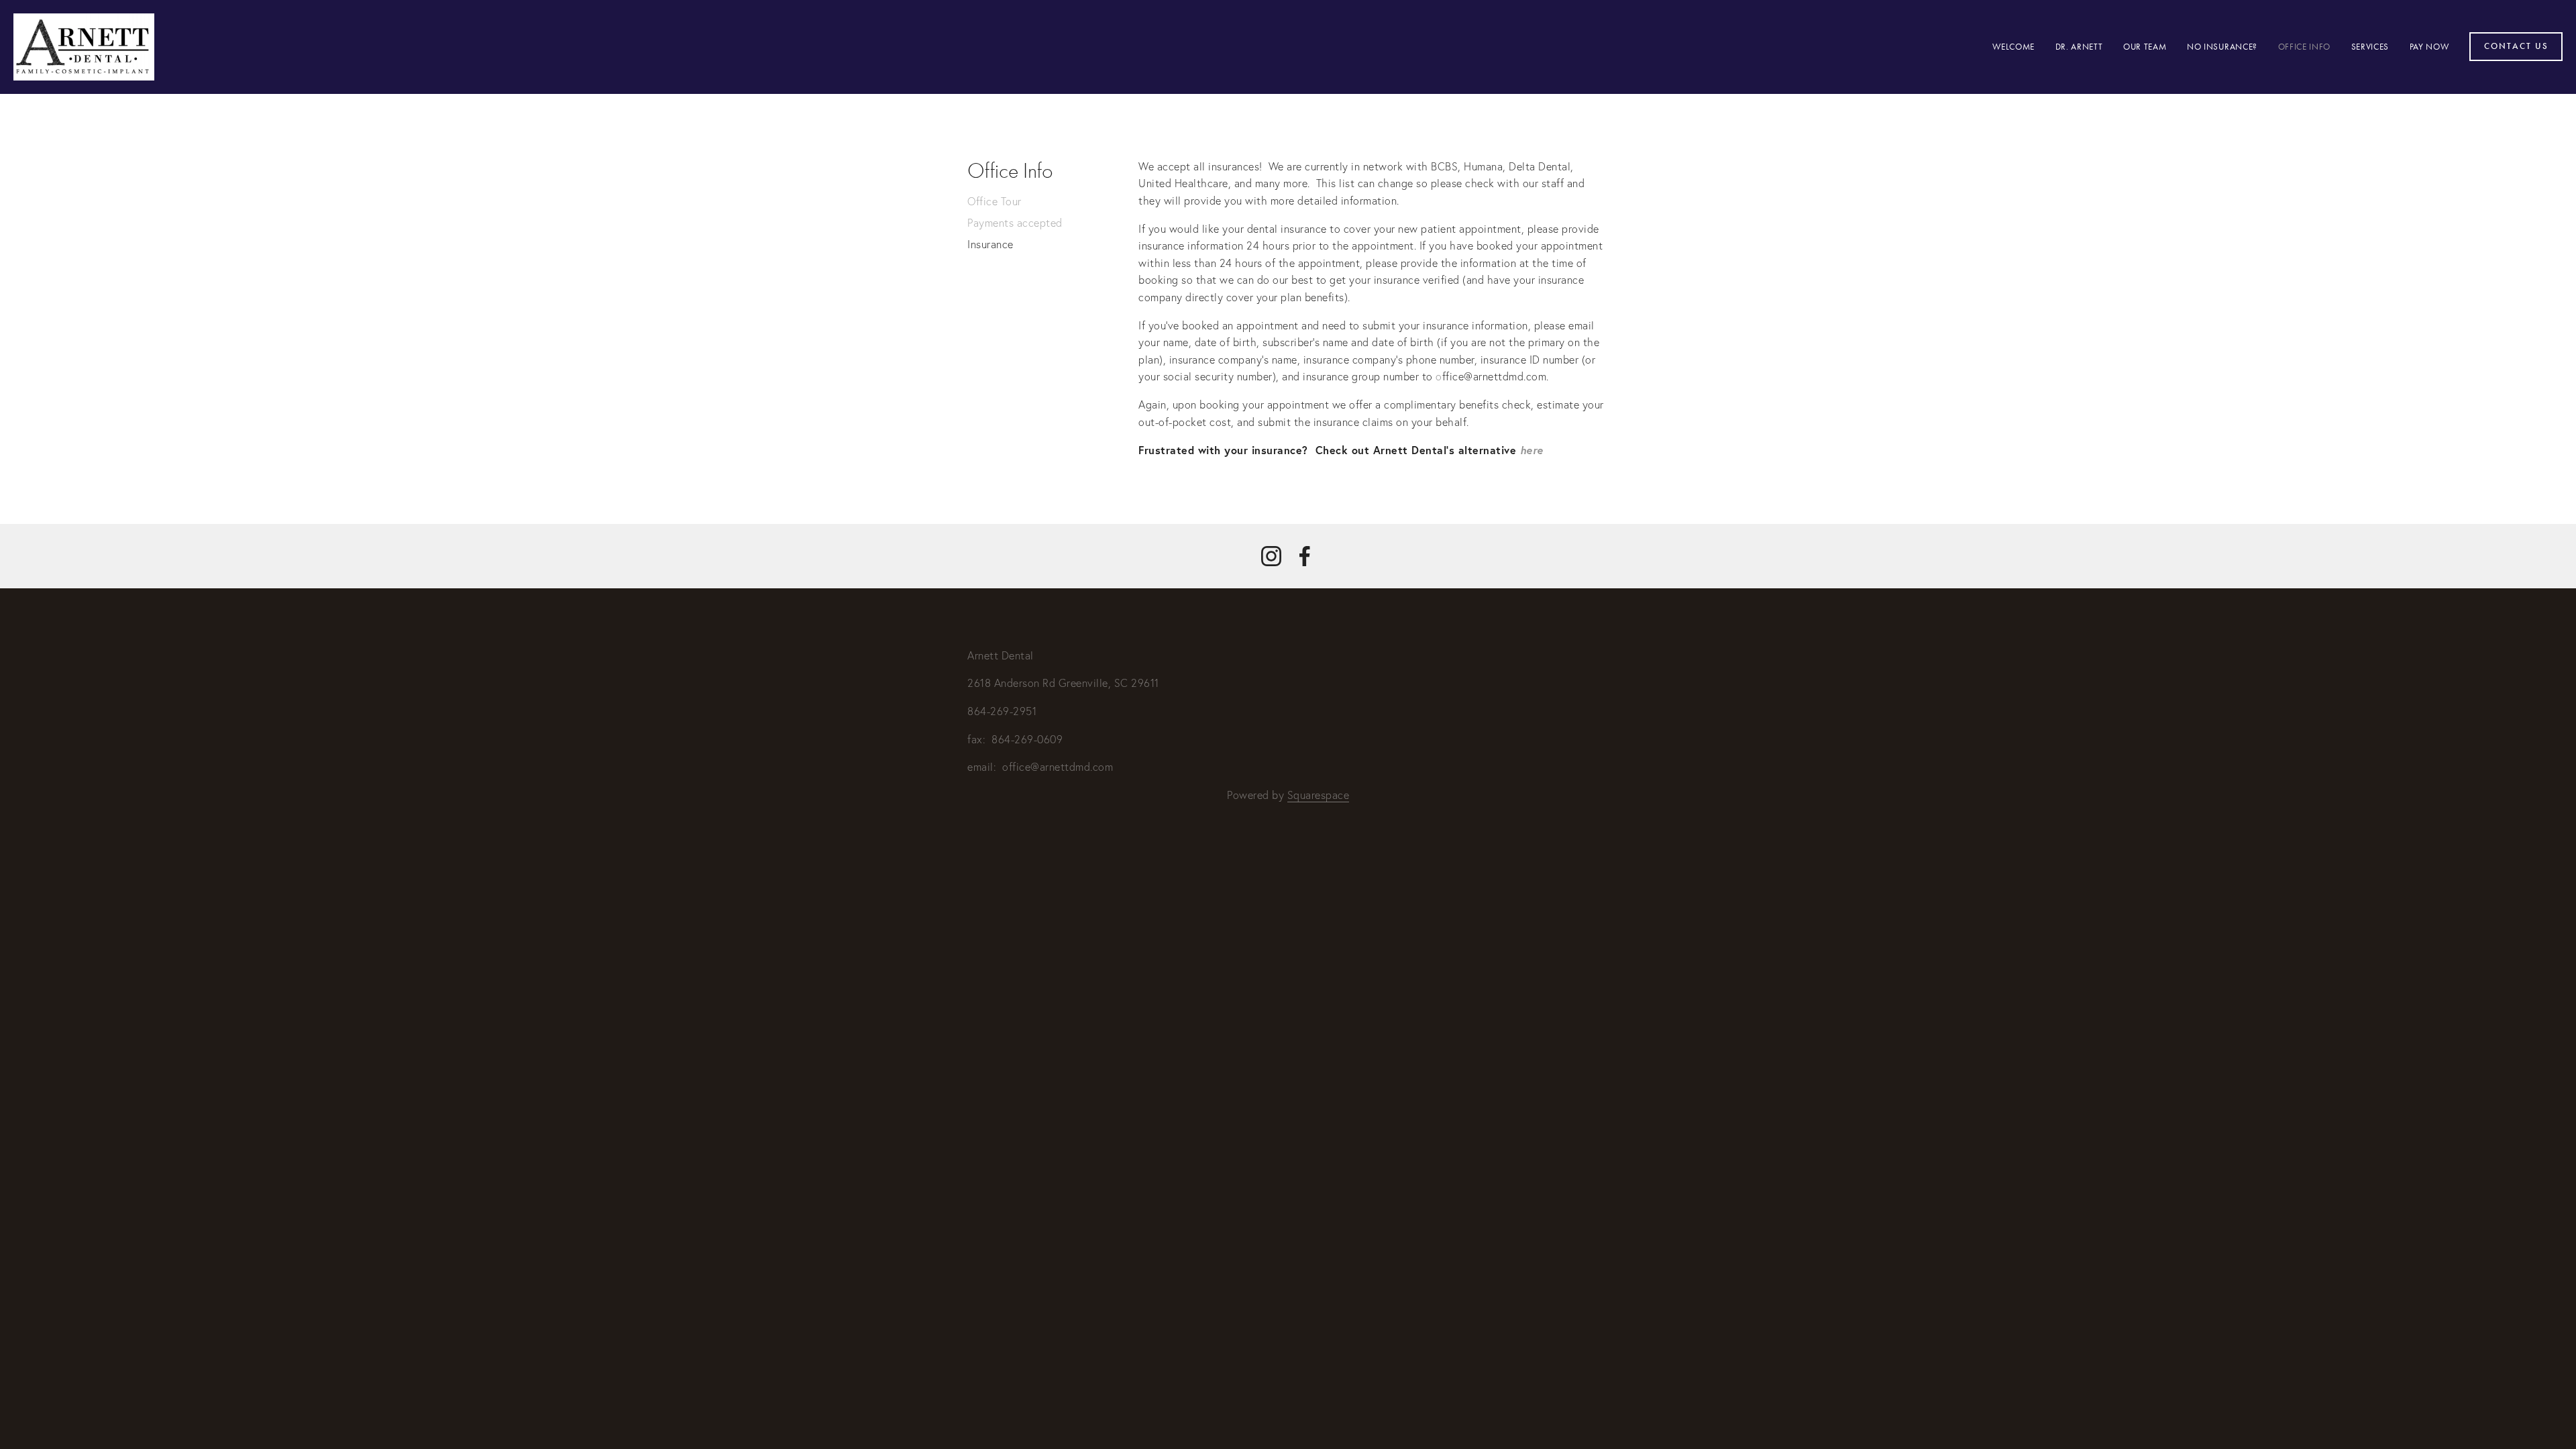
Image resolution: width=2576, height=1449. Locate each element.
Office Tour (995, 201)
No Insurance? (2222, 47)
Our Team (2145, 47)
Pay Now (2429, 47)
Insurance (990, 244)
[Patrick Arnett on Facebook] (1305, 556)
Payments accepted (1015, 223)
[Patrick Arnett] (1271, 556)
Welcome (2014, 47)
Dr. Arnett (2079, 47)
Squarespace (1319, 795)
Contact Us (2516, 46)
